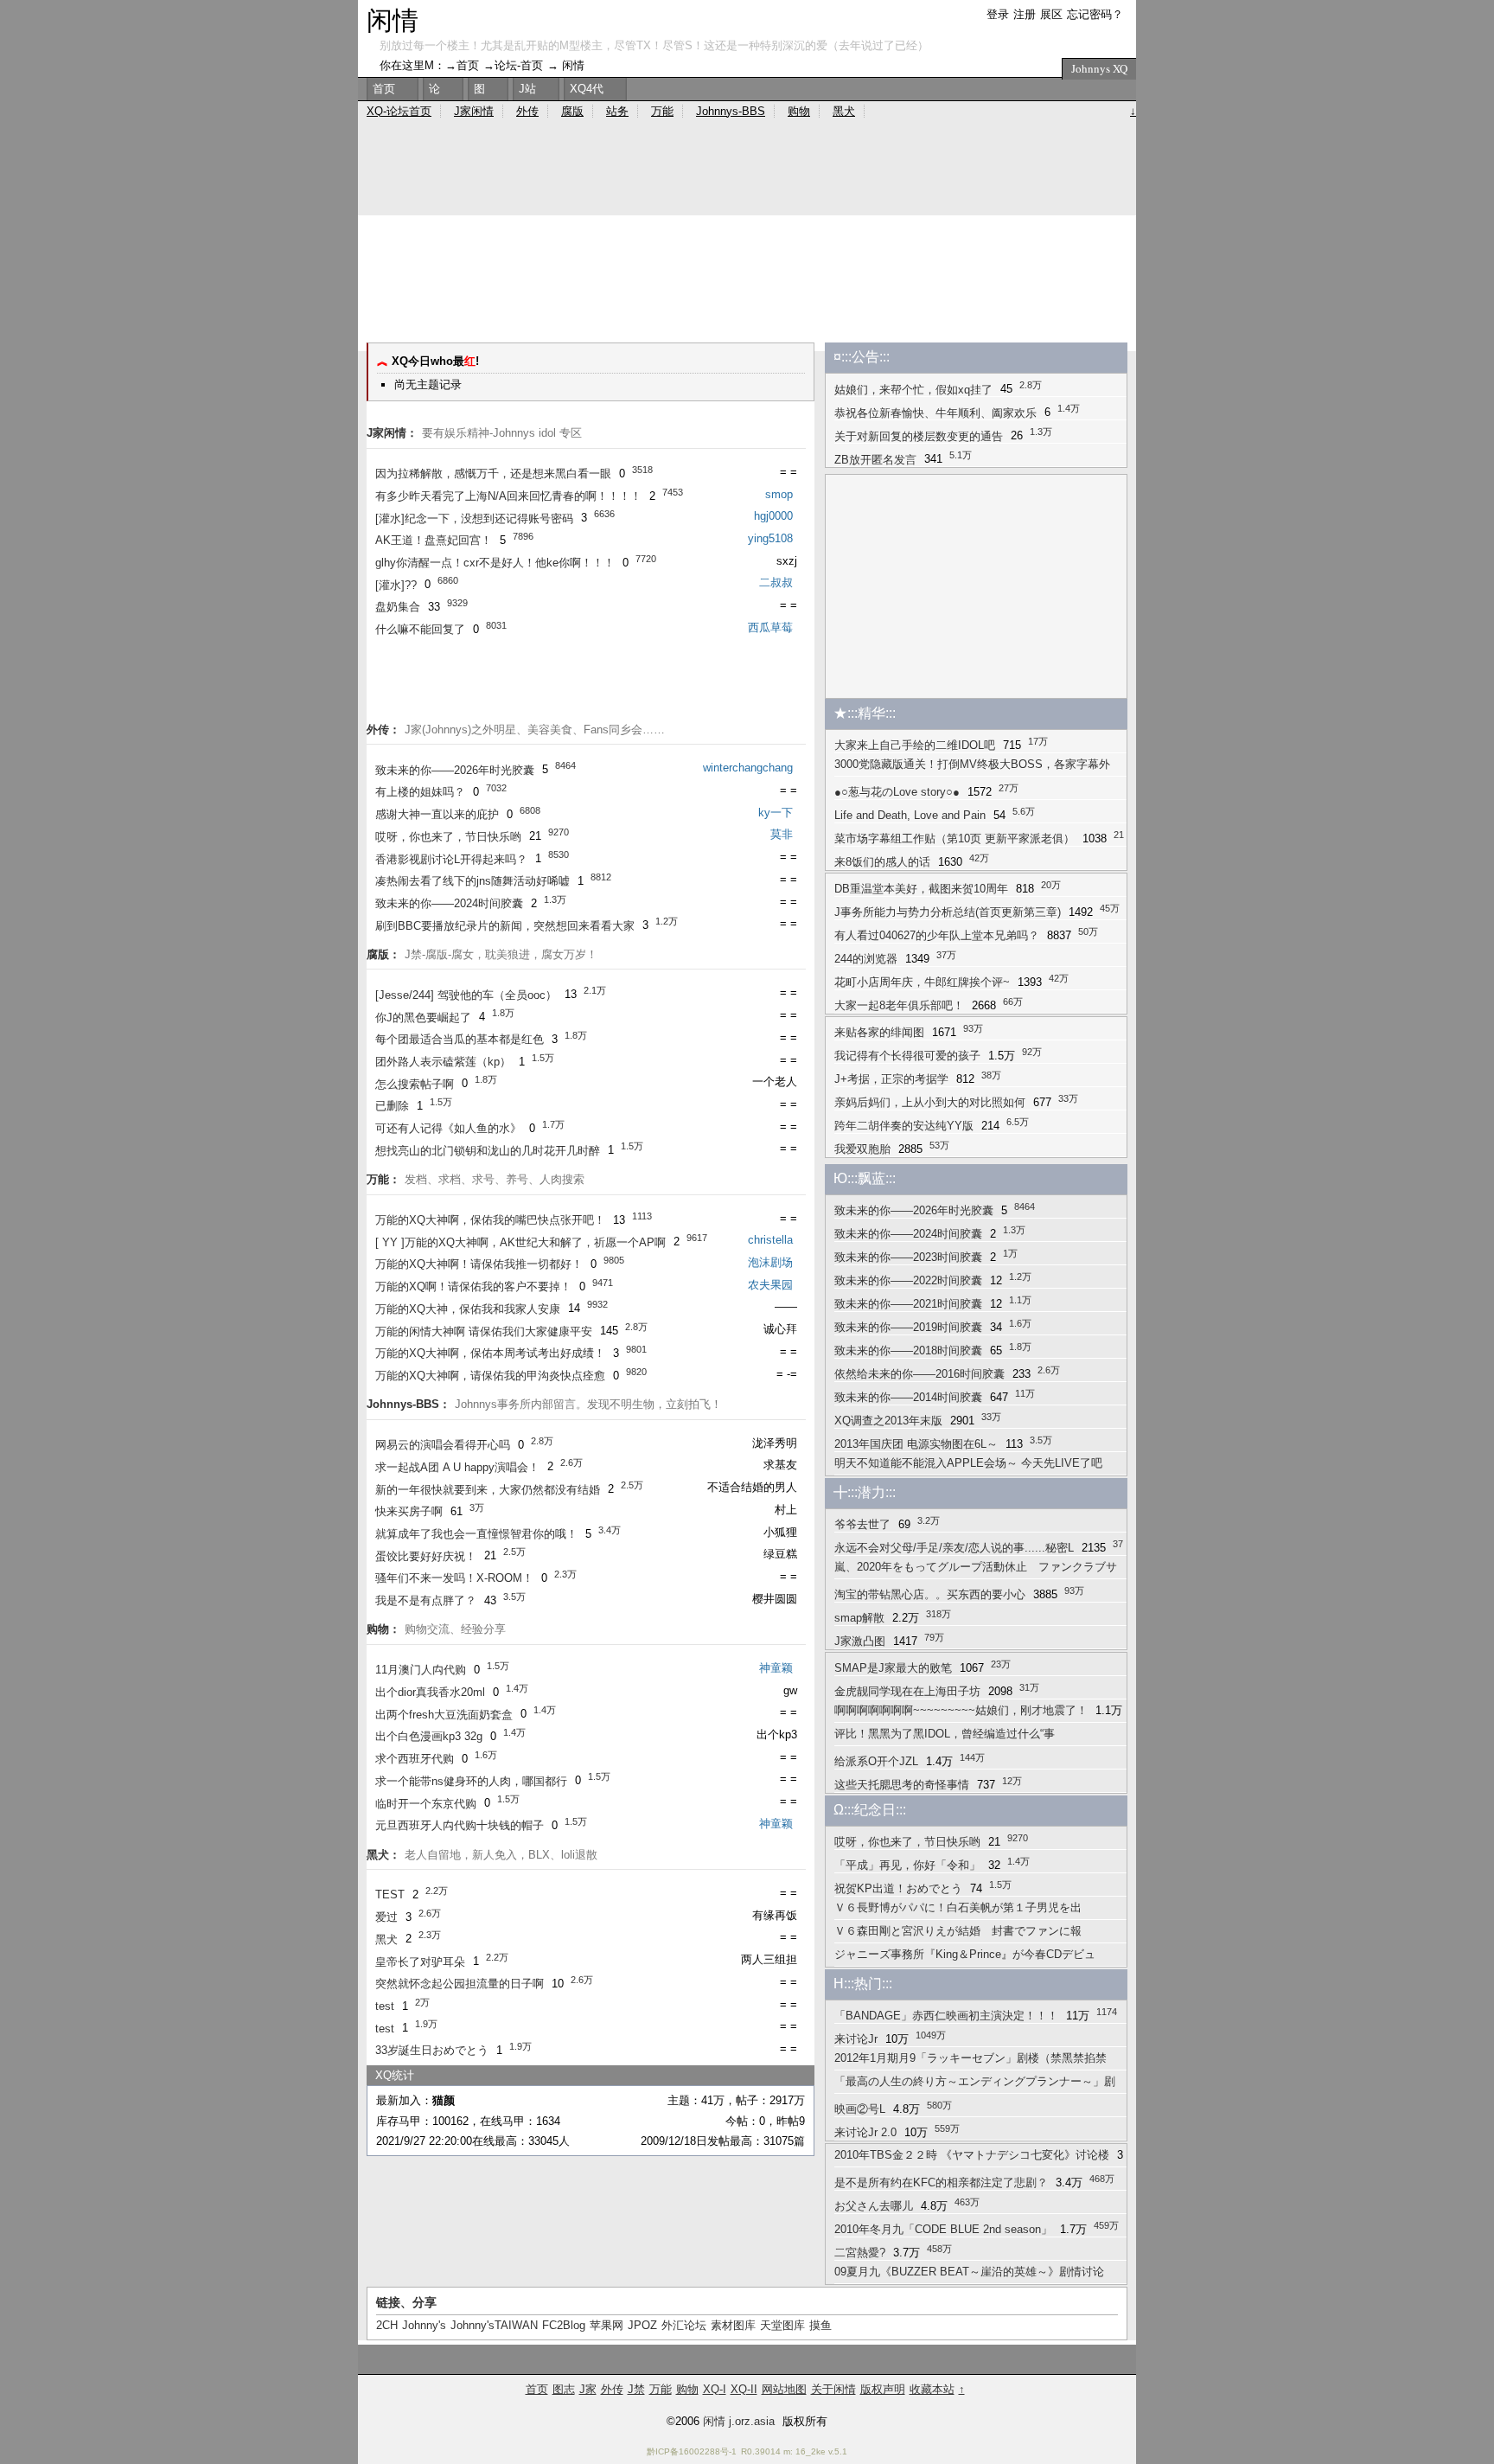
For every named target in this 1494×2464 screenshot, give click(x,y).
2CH (387, 2325)
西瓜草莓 (770, 627)
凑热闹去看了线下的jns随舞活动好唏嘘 (472, 881)
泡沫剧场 (770, 1262)
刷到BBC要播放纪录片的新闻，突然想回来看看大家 (505, 926)
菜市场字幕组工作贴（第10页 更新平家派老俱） (954, 838)
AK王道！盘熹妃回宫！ (434, 540)
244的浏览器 (866, 959)
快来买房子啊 (409, 1511)
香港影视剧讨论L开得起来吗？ (451, 859)
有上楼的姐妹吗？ (420, 792)
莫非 (782, 834)
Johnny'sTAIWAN (494, 2325)
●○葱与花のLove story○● (897, 792)
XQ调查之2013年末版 (888, 1421)
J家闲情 (474, 111)
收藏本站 (932, 2389)
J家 (588, 2389)
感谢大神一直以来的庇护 (437, 814)
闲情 (393, 19)
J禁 (636, 2389)
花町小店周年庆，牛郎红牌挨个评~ (922, 982)
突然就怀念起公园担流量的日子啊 (460, 1984)
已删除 (392, 1106)
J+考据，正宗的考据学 (891, 1079)
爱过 (386, 1917)
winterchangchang (748, 768)
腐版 (572, 111)
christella (770, 1240)
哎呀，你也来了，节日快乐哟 (448, 837)
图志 (564, 2389)
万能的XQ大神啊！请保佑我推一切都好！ (479, 1264)
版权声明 (883, 2389)
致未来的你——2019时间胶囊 (908, 1327)
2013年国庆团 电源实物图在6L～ (916, 1444)
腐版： (383, 954)
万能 (662, 111)
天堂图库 (782, 2325)
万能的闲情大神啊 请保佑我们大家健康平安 (484, 1331)
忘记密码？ (1095, 14)
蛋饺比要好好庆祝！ (426, 1556)
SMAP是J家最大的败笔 (893, 1668)
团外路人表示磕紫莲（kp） (443, 1062)
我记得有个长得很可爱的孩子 (907, 1056)
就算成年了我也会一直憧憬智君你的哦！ (476, 1534)
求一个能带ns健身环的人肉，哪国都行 (471, 1781)
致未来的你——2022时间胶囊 (908, 1280)
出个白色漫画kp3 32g (429, 1736)
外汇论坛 (684, 2325)
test (385, 2006)
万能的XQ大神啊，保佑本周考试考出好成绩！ (490, 1353)
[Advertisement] (747, 280)
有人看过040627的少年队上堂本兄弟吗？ (937, 935)
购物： (383, 1629)
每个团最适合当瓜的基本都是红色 (460, 1039)
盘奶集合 (398, 607)
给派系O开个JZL (876, 1761)
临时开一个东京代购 (426, 1804)
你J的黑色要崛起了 (423, 1018)
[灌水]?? (396, 585)
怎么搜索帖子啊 (415, 1084)
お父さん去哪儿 (874, 2206)
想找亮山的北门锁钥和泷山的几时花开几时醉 (488, 1151)
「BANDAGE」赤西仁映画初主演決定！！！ (946, 2016)
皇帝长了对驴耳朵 (420, 1962)
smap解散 (859, 1618)
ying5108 (770, 538)
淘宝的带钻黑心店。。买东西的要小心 (930, 1594)
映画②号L (860, 2109)
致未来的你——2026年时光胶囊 (455, 770)
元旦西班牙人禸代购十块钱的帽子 (460, 1825)
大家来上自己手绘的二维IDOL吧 (915, 745)
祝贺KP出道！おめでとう (898, 1888)
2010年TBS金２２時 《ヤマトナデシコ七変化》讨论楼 (972, 2155)
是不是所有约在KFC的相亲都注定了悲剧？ (941, 2182)
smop (779, 494)
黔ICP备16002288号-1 (692, 2451)
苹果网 (607, 2325)
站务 (617, 111)
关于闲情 (833, 2389)
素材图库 (733, 2325)
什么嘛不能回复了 (420, 629)
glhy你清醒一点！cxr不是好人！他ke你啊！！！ (495, 563)
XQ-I (715, 2389)
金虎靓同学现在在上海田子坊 (907, 1691)
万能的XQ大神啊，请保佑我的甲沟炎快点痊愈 (490, 1376)
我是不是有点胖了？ (426, 1600)
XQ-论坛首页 (399, 111)
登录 (998, 14)
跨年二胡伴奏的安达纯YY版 (904, 1126)
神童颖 (776, 1668)
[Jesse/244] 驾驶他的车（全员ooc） (466, 995)
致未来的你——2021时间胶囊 (908, 1304)
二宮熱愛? (860, 2253)
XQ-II (744, 2389)
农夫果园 (770, 1285)
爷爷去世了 (862, 1524)
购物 (799, 111)
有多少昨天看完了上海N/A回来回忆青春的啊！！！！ (508, 496)
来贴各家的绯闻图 (879, 1032)
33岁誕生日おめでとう (432, 2050)
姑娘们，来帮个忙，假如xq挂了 (913, 390)
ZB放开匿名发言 (875, 460)
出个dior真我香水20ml (430, 1692)
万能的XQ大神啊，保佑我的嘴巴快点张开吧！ (490, 1220)
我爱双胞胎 (862, 1149)
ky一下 (776, 813)
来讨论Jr (856, 2039)
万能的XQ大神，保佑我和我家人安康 (468, 1309)
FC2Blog (564, 2325)
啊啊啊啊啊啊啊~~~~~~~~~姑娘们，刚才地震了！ (961, 1710)
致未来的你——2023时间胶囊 (908, 1257)
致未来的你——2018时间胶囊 (908, 1350)
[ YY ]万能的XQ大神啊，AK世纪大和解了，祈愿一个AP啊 (520, 1242)
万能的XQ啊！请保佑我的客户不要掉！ (473, 1286)
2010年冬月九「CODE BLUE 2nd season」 (943, 2229)
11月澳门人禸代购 (421, 1670)
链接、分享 (406, 2302)
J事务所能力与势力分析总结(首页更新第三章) (948, 912)
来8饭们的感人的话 (882, 862)
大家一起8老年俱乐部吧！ (899, 1005)
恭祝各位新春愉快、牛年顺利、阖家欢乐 (935, 413)
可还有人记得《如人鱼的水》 (448, 1128)
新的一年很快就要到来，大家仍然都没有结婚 (488, 1490)
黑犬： (383, 1855)
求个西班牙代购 (415, 1759)
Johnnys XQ (1099, 68)
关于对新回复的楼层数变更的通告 (919, 436)
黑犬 (386, 1939)
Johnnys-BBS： (409, 1404)
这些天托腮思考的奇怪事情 (902, 1785)
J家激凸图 (860, 1641)
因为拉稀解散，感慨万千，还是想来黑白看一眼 (493, 474)
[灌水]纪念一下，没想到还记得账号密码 (474, 518)
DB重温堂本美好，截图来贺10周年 (921, 889)
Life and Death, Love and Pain (910, 815)
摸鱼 (820, 2325)
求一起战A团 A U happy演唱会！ (457, 1467)
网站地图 (784, 2389)
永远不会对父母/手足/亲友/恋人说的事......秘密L (954, 1548)
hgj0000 (773, 516)
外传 (527, 111)
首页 (468, 65)
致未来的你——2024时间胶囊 (449, 903)
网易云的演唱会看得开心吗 (443, 1445)
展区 (1051, 14)
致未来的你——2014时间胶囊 (908, 1397)
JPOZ (642, 2325)
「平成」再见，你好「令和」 (907, 1865)
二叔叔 (776, 582)
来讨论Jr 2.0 (865, 2132)
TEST (390, 1894)
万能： (383, 1179)
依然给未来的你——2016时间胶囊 (919, 1374)
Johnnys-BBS (731, 111)
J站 (527, 89)
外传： (383, 730)
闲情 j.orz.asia (739, 2421)
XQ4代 (587, 89)
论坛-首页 (519, 65)
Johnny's (424, 2325)
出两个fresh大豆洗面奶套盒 (444, 1715)
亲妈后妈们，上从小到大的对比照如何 (930, 1102)
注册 (1025, 14)
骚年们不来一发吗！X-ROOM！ (454, 1578)
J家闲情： (392, 433)
